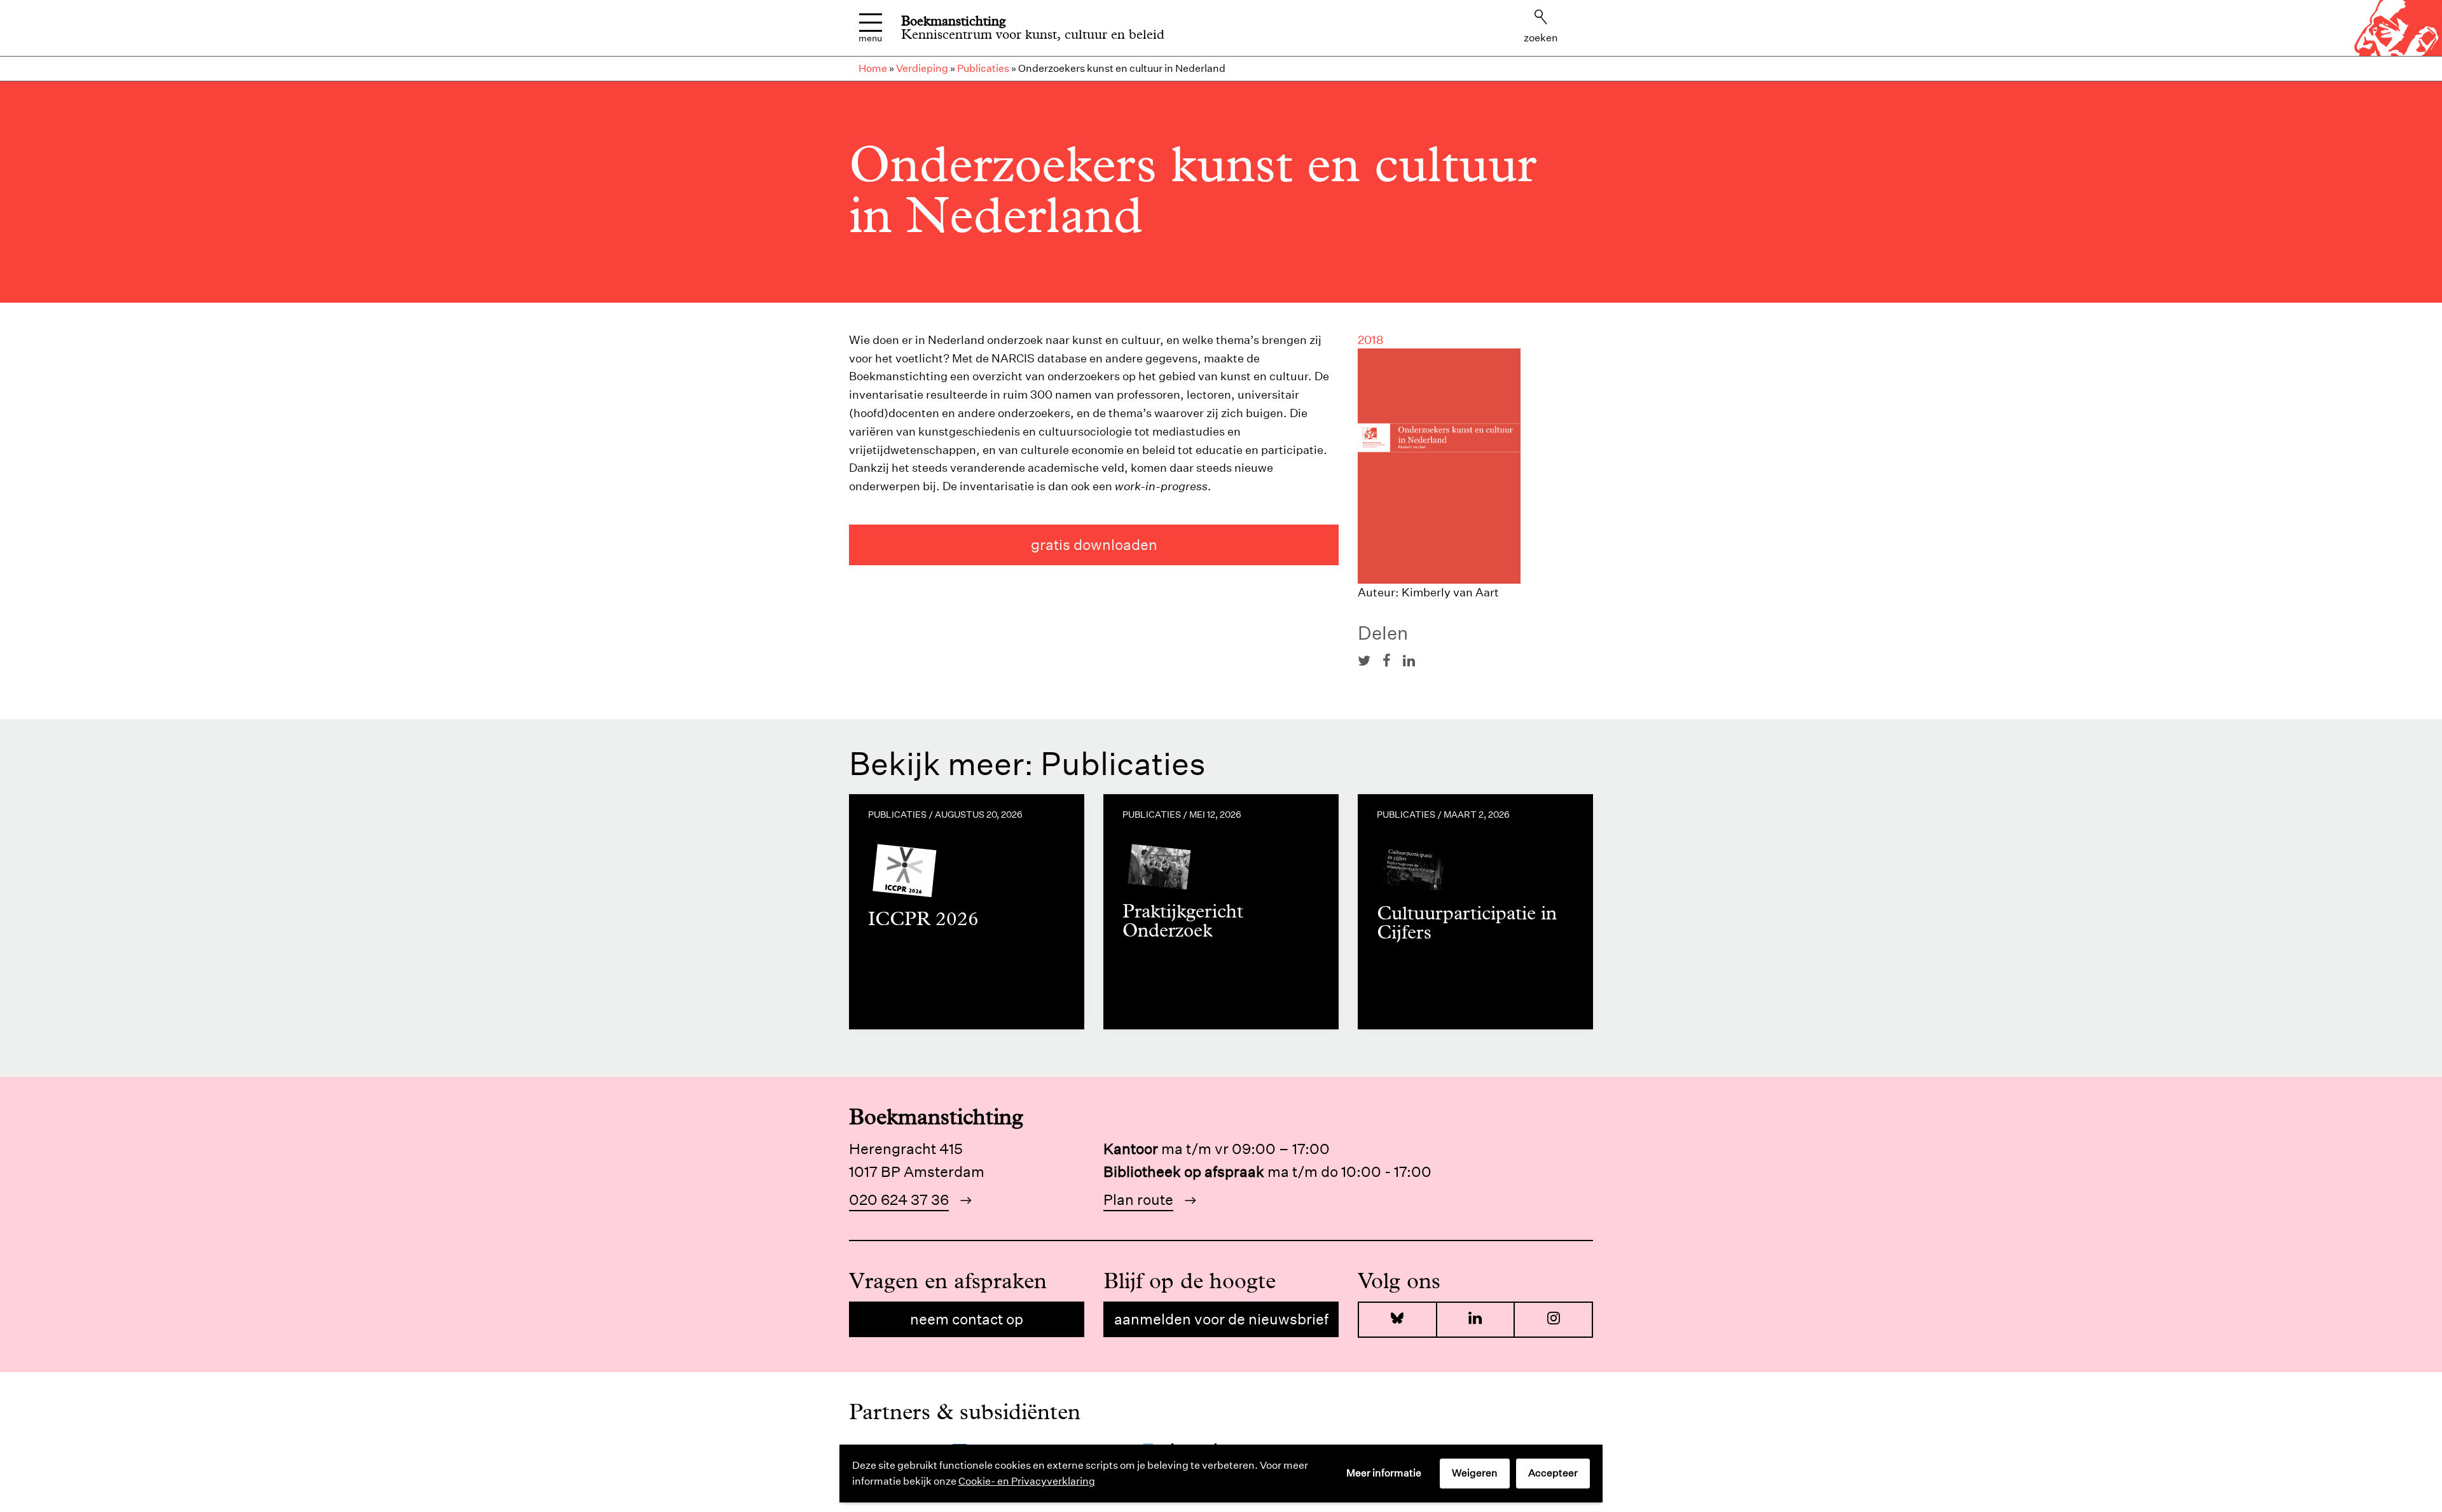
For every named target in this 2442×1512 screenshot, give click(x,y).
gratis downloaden (1094, 545)
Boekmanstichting (954, 21)
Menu (870, 38)
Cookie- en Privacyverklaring (1027, 1481)
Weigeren (1475, 1473)
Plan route (1138, 1199)
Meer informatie (1384, 1473)
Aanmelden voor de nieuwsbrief (1221, 1319)
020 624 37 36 (899, 1199)
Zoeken (1541, 38)
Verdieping (922, 68)
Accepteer (1553, 1473)
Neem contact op (967, 1319)
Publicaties (983, 68)
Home (873, 68)
